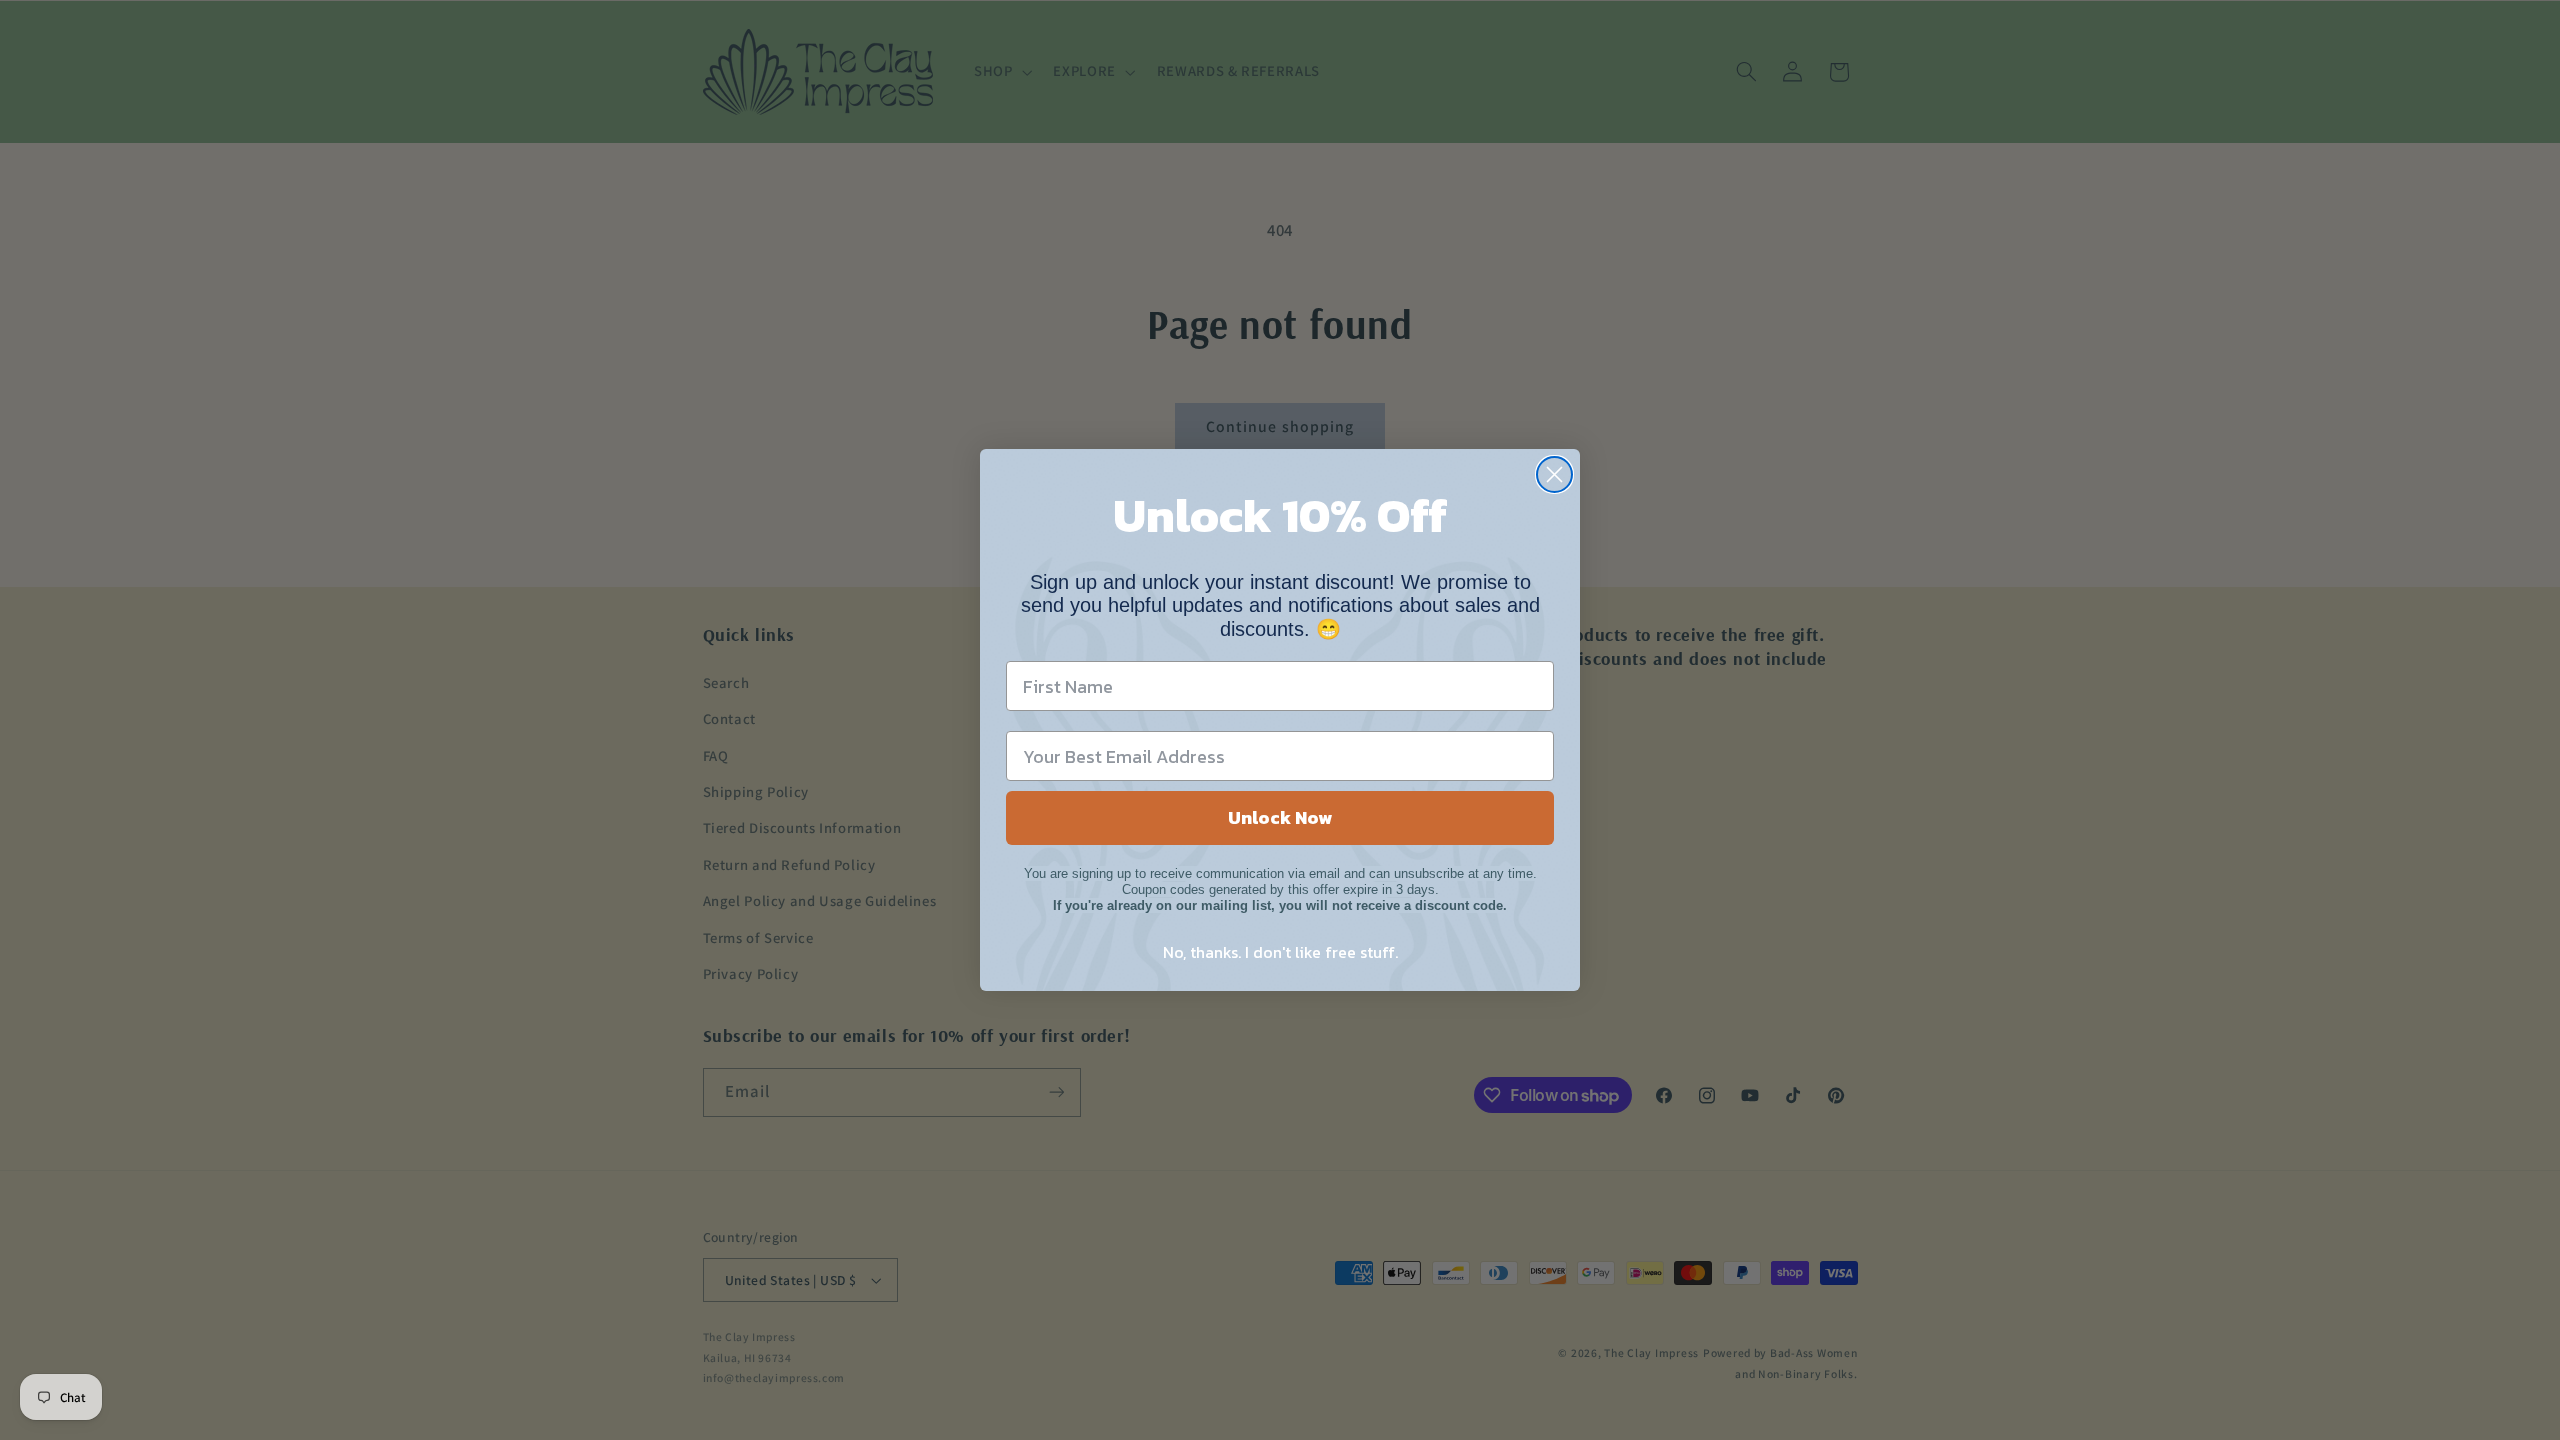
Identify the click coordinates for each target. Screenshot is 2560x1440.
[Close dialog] (1554, 474)
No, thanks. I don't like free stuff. (1280, 952)
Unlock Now (1280, 817)
